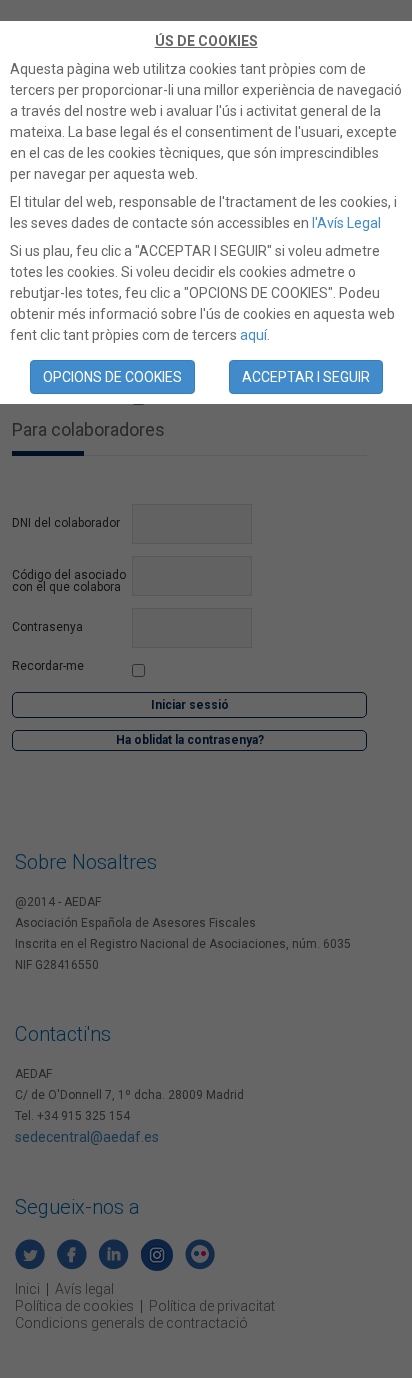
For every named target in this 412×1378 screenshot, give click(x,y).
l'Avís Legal (346, 223)
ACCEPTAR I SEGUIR (306, 377)
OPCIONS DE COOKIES (112, 377)
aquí (253, 335)
